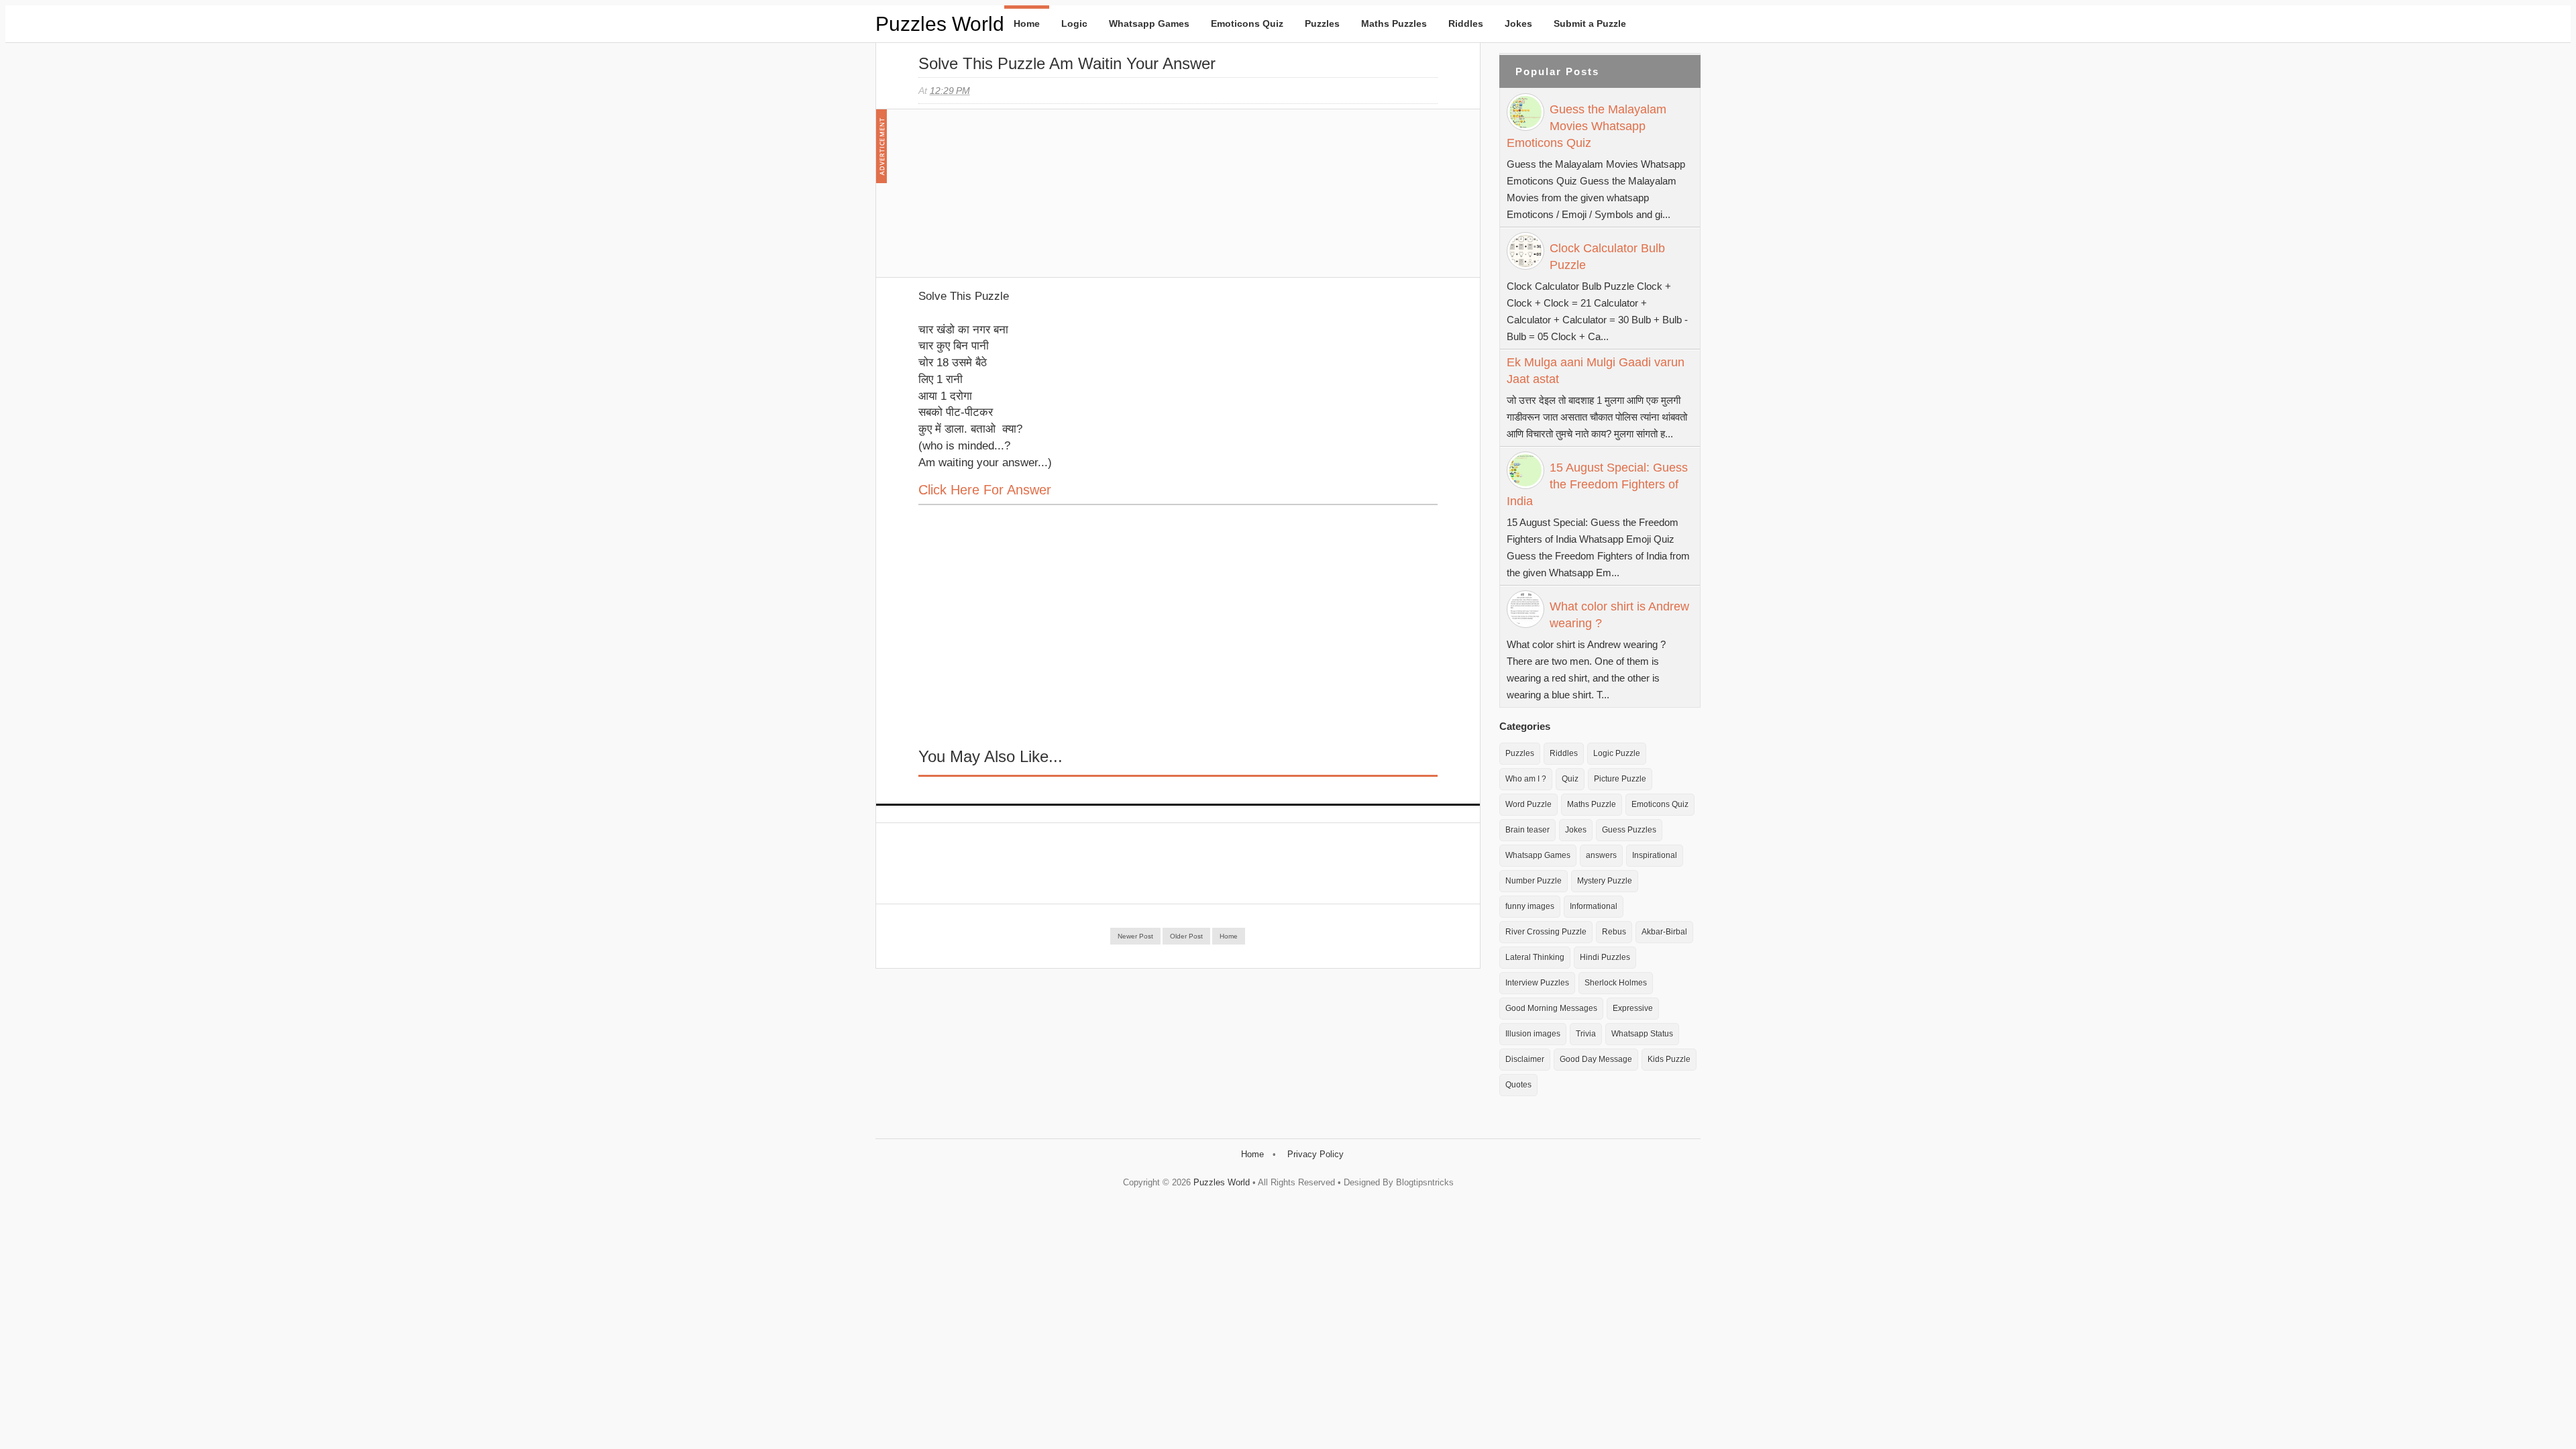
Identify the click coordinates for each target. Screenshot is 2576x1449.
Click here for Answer (985, 490)
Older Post (1186, 936)
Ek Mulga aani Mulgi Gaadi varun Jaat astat (1596, 371)
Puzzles (1322, 23)
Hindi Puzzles (1605, 957)
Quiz (1570, 779)
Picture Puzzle (1620, 779)
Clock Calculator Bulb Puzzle (1607, 257)
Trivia (1586, 1034)
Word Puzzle (1528, 804)
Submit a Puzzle (1590, 23)
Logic (1074, 23)
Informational (1594, 906)
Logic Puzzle (1617, 753)
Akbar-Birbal (1664, 932)
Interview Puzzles (1537, 983)
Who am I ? (1526, 779)
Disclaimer (1525, 1059)
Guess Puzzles (1629, 830)
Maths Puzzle (1592, 804)
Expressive (1633, 1008)
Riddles (1466, 23)
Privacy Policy (1316, 1154)
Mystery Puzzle (1605, 881)
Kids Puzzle (1669, 1059)
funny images (1530, 906)
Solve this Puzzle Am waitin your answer (1067, 63)
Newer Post (1135, 936)
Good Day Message (1596, 1059)
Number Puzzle (1534, 881)
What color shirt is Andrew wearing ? (1619, 615)
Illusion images (1533, 1034)
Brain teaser (1527, 830)
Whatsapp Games (1149, 23)
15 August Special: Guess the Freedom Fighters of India (1597, 484)
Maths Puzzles (1394, 23)
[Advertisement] (1019, 200)
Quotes (1518, 1085)
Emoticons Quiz (1247, 23)
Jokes (1518, 23)
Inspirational (1655, 855)
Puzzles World (940, 24)
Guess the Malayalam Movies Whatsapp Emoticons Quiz (1587, 126)
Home (1027, 23)
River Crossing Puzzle (1546, 932)
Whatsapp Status (1642, 1034)
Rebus (1614, 932)
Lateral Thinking (1535, 957)
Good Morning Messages (1551, 1008)
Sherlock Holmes (1616, 983)
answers (1601, 855)
